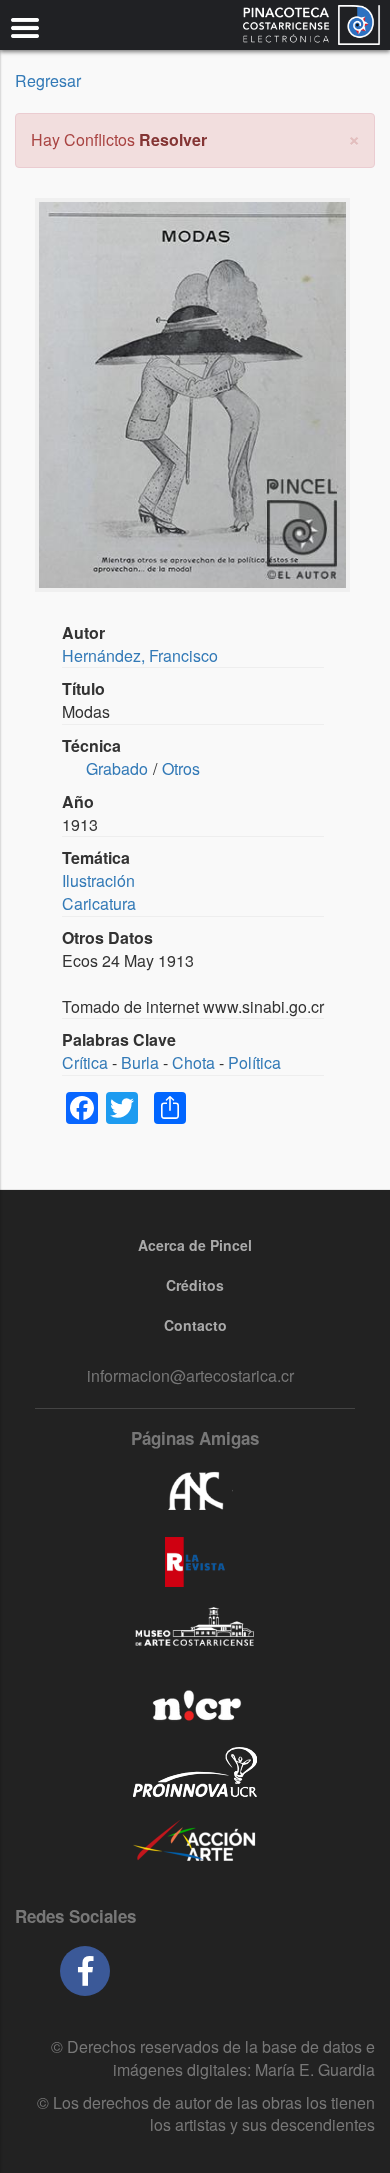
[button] (354, 137)
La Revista (195, 1562)
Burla (140, 1062)
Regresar (48, 80)
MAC (195, 1632)
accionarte (195, 1842)
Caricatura (99, 903)
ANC (195, 1492)
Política (254, 1062)
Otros (181, 768)
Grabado (117, 768)
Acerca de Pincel (195, 1245)
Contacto (195, 1325)
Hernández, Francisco (140, 655)
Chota (193, 1062)
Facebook (85, 1971)
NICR (195, 1702)
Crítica (85, 1062)
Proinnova (195, 1772)
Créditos (195, 1285)
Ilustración (98, 880)
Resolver (173, 139)
